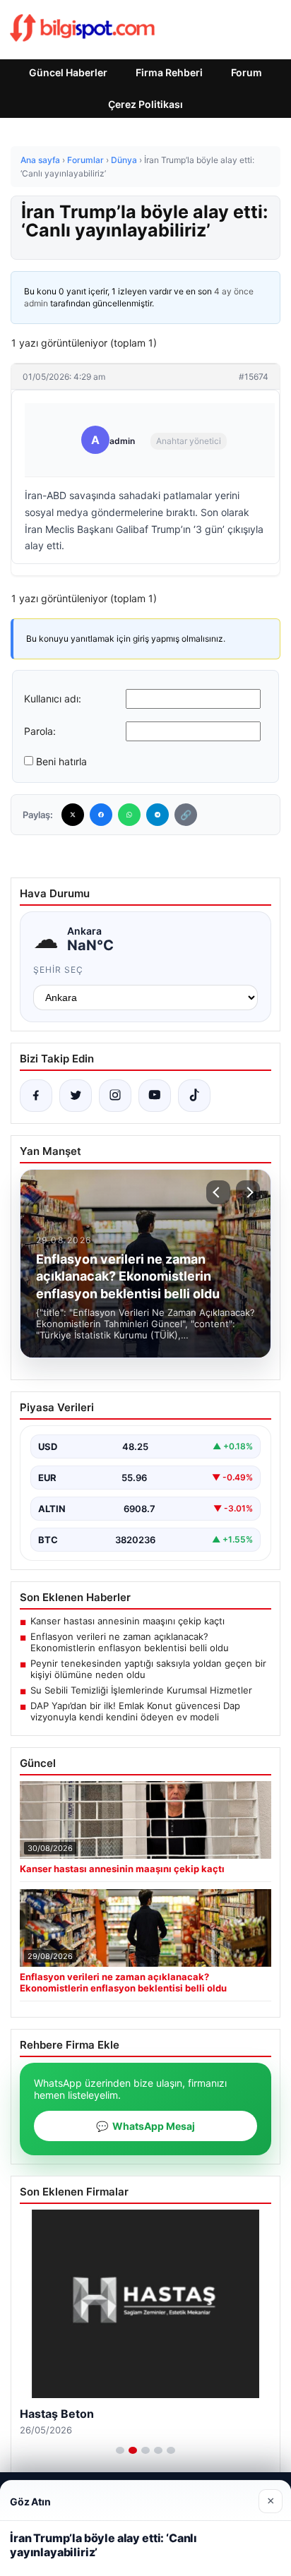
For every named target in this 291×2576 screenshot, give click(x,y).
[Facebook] (101, 815)
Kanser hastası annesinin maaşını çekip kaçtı (127, 1621)
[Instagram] (115, 1096)
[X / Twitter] (76, 1096)
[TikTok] (194, 1096)
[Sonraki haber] (248, 1192)
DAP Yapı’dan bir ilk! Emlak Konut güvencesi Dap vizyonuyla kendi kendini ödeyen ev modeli (135, 1711)
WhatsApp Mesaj (145, 2126)
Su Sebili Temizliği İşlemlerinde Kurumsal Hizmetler (141, 1690)
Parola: (40, 731)
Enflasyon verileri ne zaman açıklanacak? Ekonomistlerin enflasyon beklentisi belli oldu (130, 1642)
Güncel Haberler (68, 72)
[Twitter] (73, 815)
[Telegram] (158, 815)
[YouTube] (155, 1096)
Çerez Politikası (145, 104)
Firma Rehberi (169, 72)
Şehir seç (58, 970)
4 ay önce (234, 291)
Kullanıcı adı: (53, 699)
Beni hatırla (61, 761)
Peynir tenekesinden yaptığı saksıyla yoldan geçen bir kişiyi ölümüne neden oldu (148, 1669)
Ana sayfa (40, 160)
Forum (247, 72)
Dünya (124, 160)
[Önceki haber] (218, 1192)
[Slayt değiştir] (120, 2450)
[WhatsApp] (129, 815)
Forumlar (85, 160)
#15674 (254, 377)
